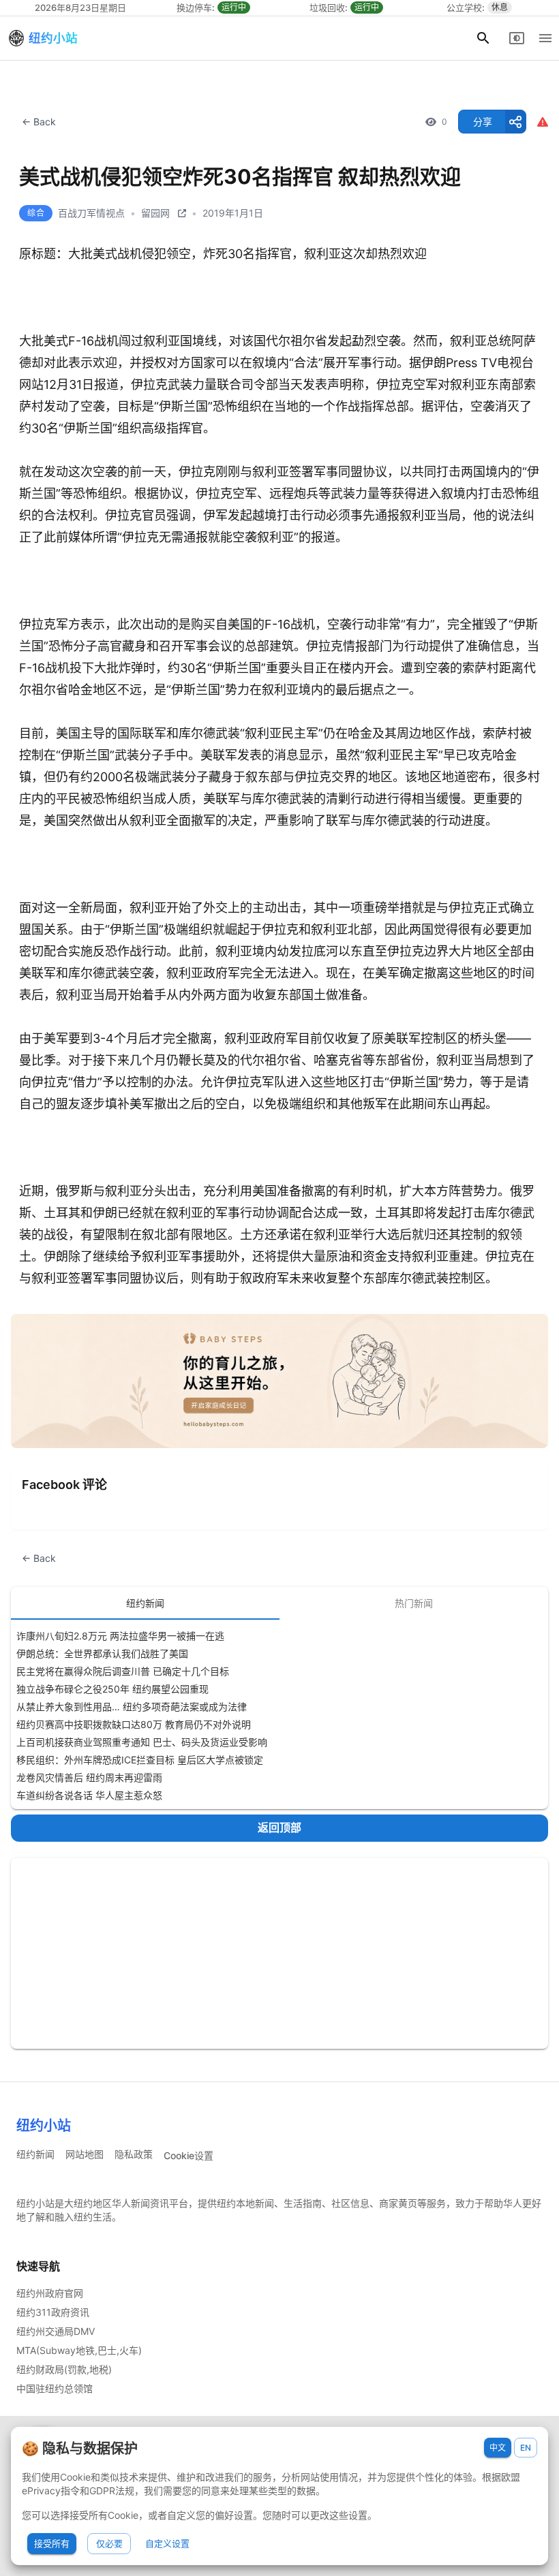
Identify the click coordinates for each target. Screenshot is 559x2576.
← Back (39, 122)
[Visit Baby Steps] (279, 1381)
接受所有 (52, 2543)
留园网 (155, 213)
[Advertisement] (279, 1953)
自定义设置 (167, 2543)
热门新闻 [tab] (414, 1603)
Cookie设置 (188, 2155)
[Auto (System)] (517, 38)
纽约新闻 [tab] (145, 1603)
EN (526, 2448)
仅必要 (109, 2543)
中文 (498, 2448)
